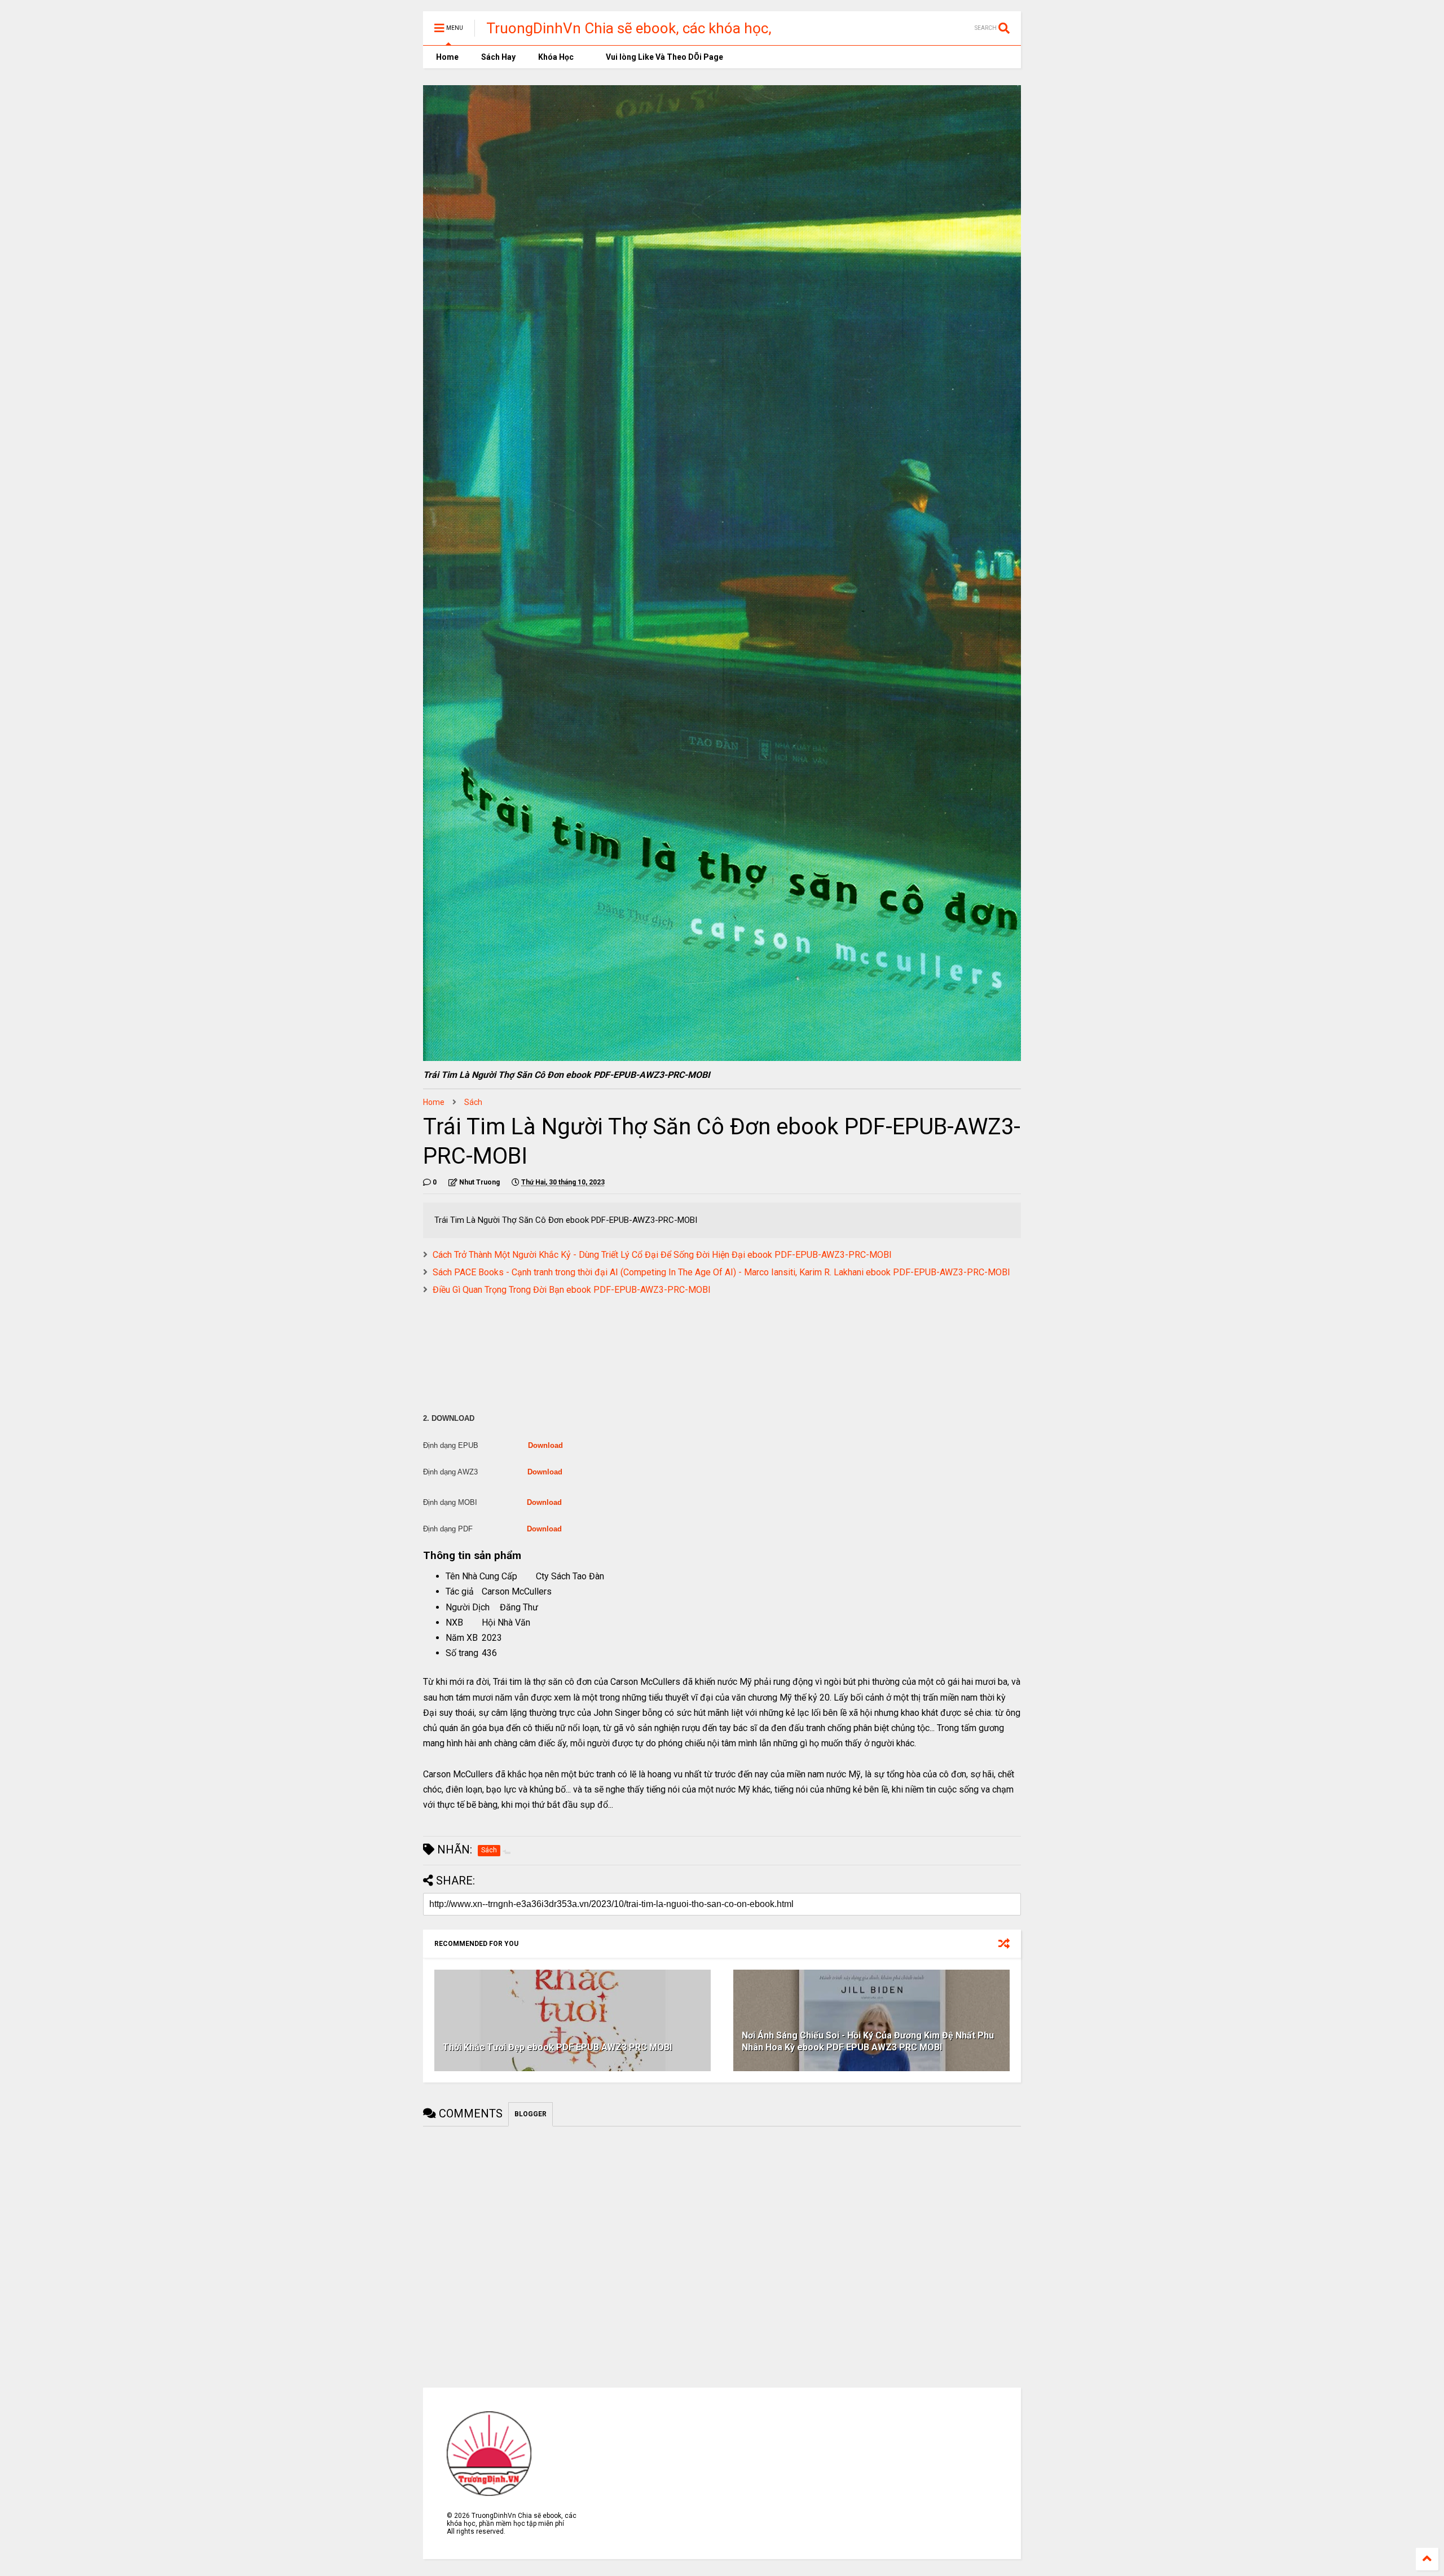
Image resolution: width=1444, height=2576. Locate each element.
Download (545, 1445)
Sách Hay (498, 57)
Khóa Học (556, 57)
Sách (473, 1102)
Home (446, 57)
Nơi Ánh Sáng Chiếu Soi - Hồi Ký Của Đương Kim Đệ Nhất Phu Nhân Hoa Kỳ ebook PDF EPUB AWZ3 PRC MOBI (868, 2041)
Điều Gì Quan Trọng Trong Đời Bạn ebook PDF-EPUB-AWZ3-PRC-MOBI (572, 1290)
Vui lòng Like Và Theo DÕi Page (664, 57)
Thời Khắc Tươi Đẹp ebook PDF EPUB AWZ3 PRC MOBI (557, 2047)
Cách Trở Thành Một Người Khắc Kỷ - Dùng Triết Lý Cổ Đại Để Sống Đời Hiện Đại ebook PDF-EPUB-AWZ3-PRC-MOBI (662, 1255)
